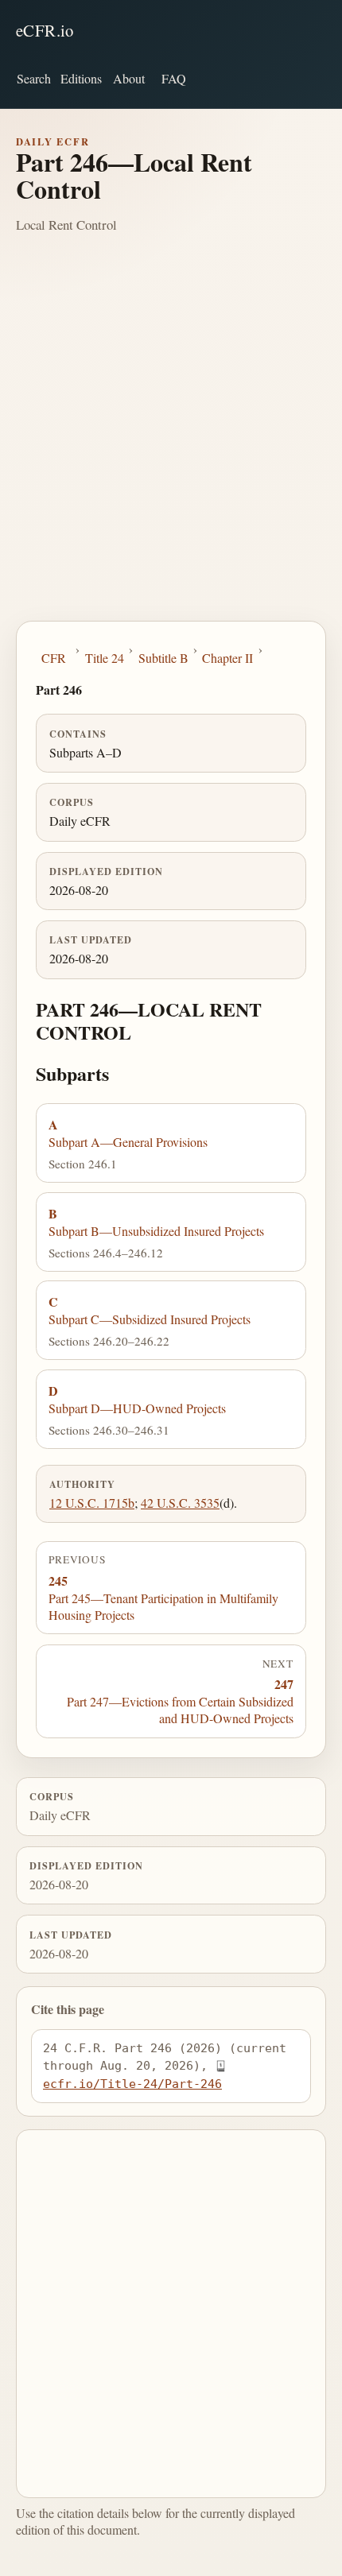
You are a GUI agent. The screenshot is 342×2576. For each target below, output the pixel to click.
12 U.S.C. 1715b (92, 1503)
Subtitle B (163, 658)
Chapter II (227, 658)
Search (34, 78)
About (129, 78)
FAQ (174, 78)
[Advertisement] (171, 442)
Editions (81, 78)
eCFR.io (45, 30)
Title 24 (105, 658)
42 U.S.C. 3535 (180, 1503)
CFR (54, 658)
